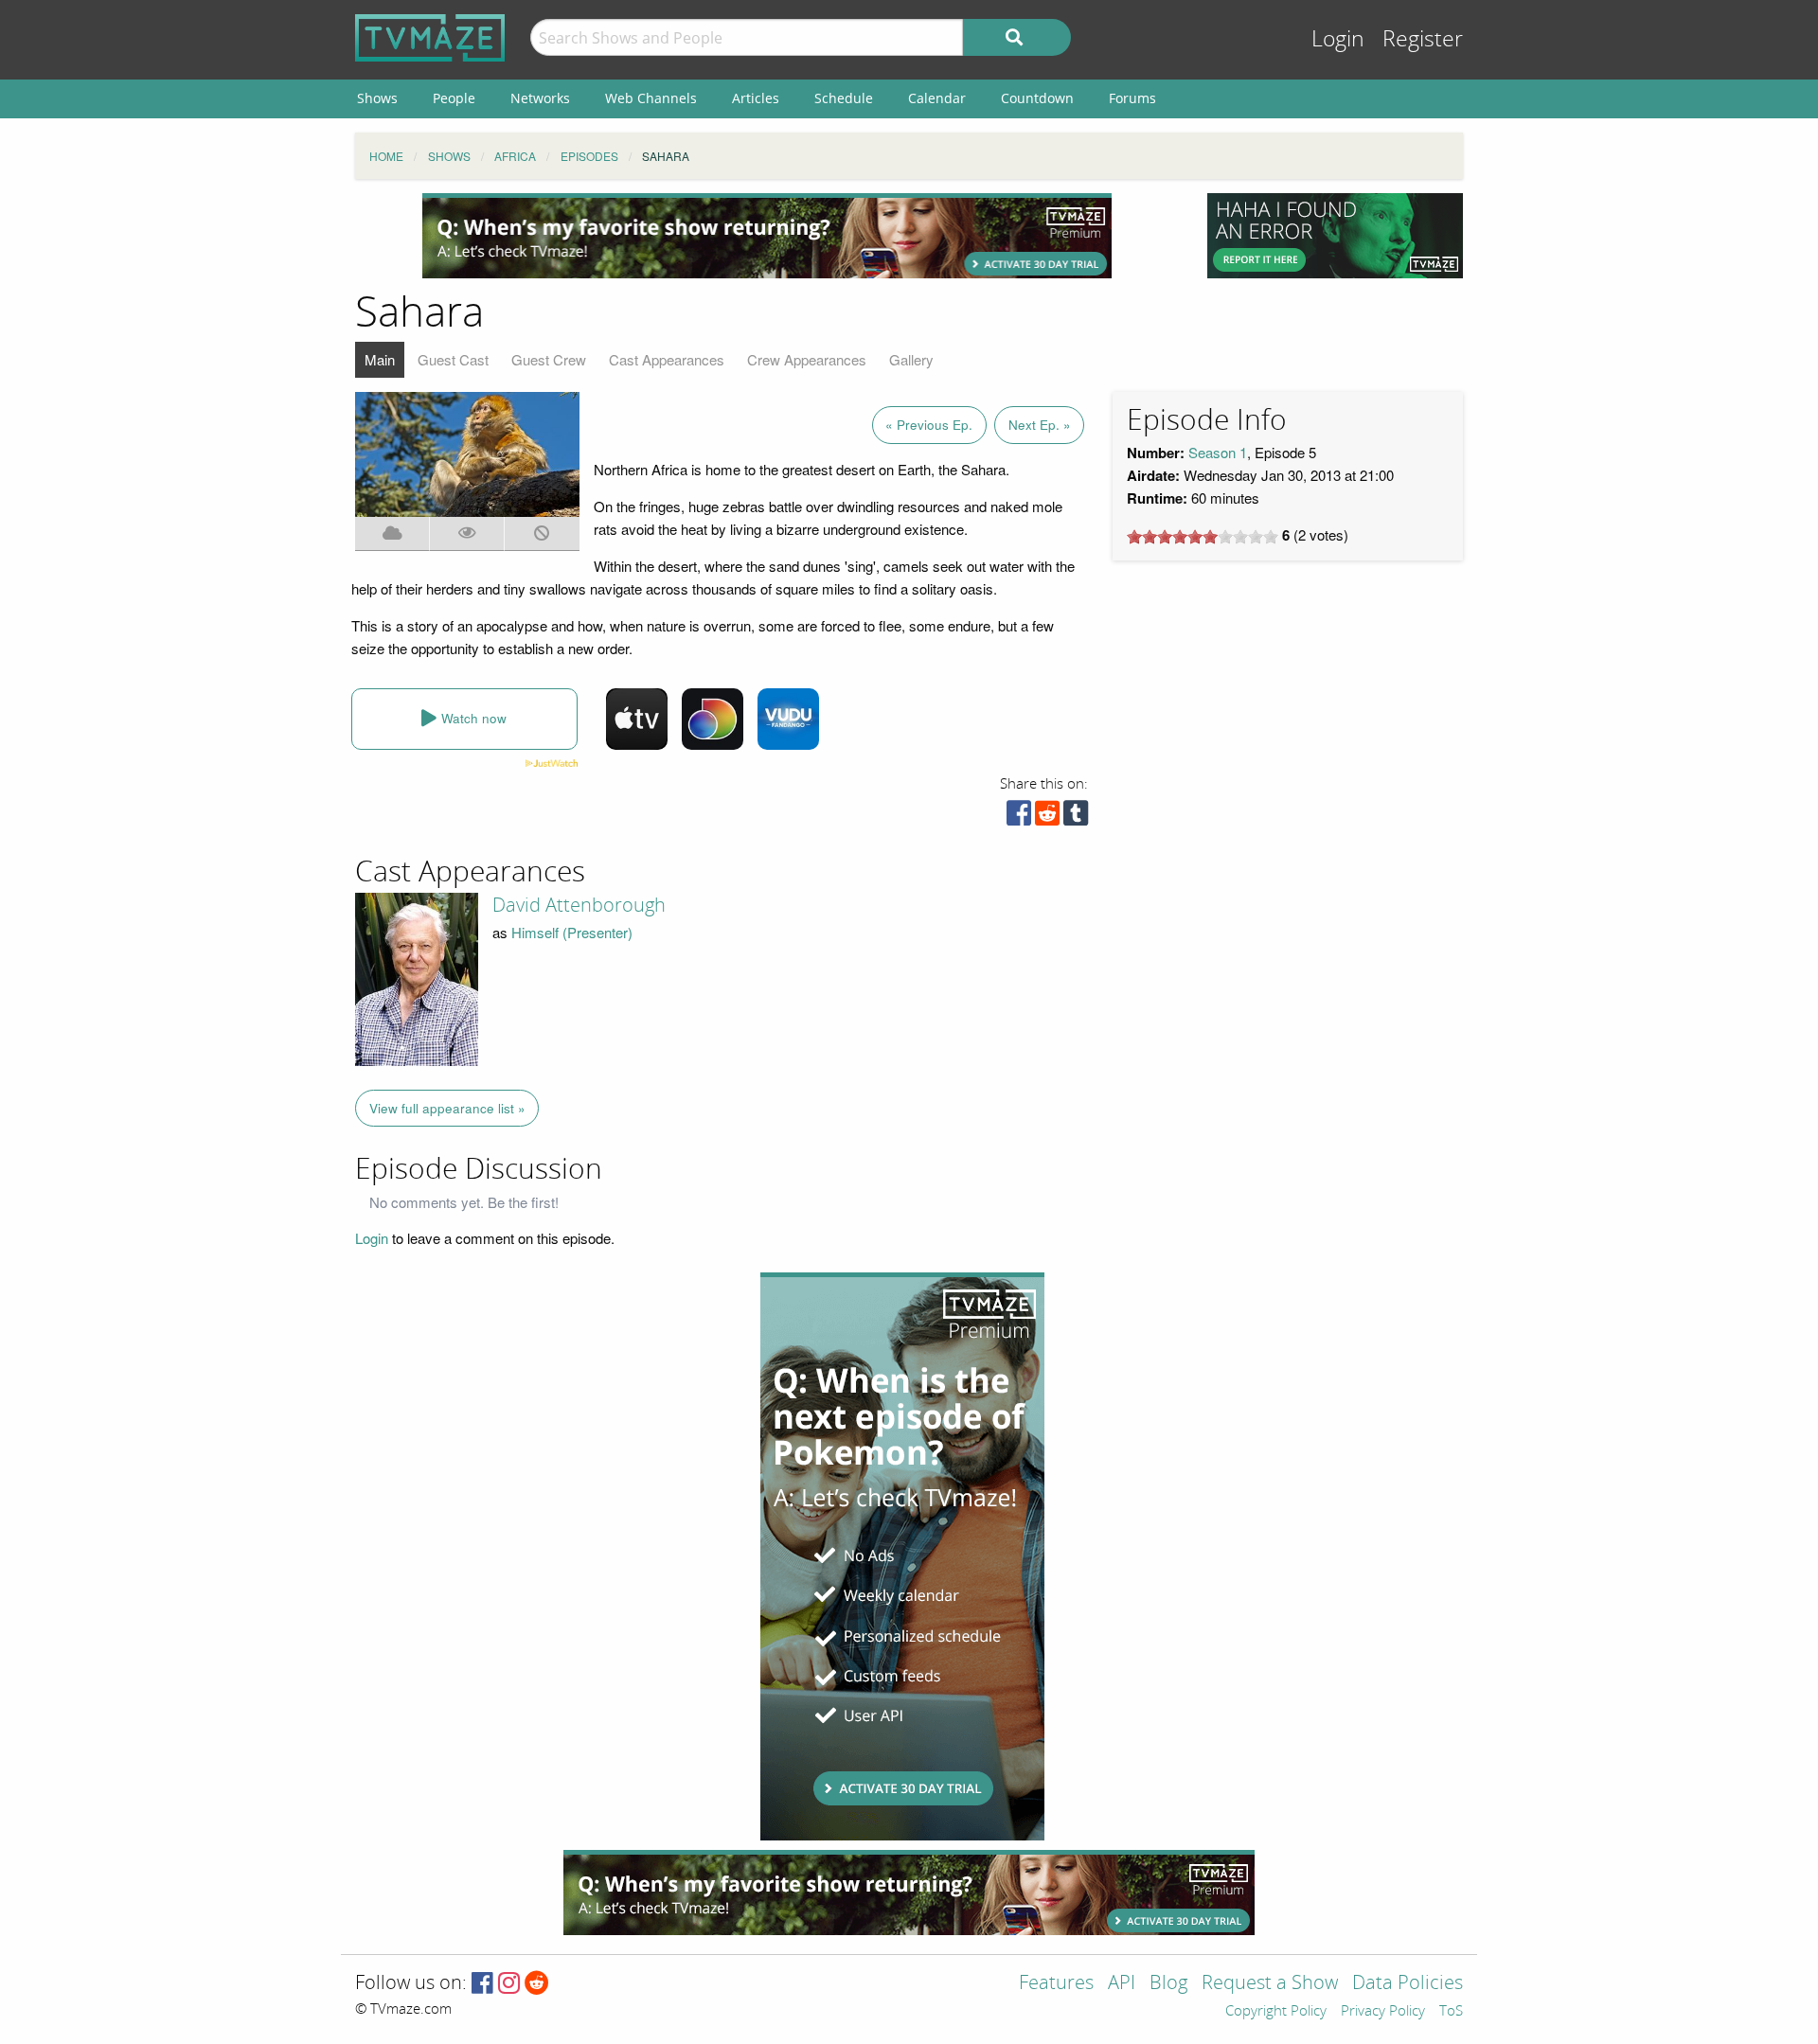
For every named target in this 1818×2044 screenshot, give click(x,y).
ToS (1451, 2012)
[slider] (1203, 537)
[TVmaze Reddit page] (537, 1984)
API (1122, 1984)
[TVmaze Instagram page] (509, 1984)
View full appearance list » (447, 1108)
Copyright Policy (1276, 2012)
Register (1423, 39)
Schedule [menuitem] (844, 98)
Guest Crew (549, 359)
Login (1338, 39)
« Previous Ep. (929, 425)
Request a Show (1270, 1984)
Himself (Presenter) (572, 932)
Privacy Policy (1383, 2012)
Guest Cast (453, 359)
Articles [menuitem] (756, 98)
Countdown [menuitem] (1037, 98)
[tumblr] (1076, 818)
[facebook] (1019, 818)
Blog (1168, 1984)
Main (380, 359)
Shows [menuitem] (377, 98)
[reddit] (1047, 818)
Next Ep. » (1040, 425)
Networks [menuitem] (540, 98)
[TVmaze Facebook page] (482, 1984)
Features (1056, 1984)
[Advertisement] (767, 236)
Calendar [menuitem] (937, 98)
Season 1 (1218, 452)
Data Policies (1408, 1984)
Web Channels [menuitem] (651, 98)
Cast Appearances (667, 359)
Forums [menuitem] (1132, 98)
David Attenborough (579, 905)
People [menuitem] (454, 98)
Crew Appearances (807, 359)
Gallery (911, 359)
